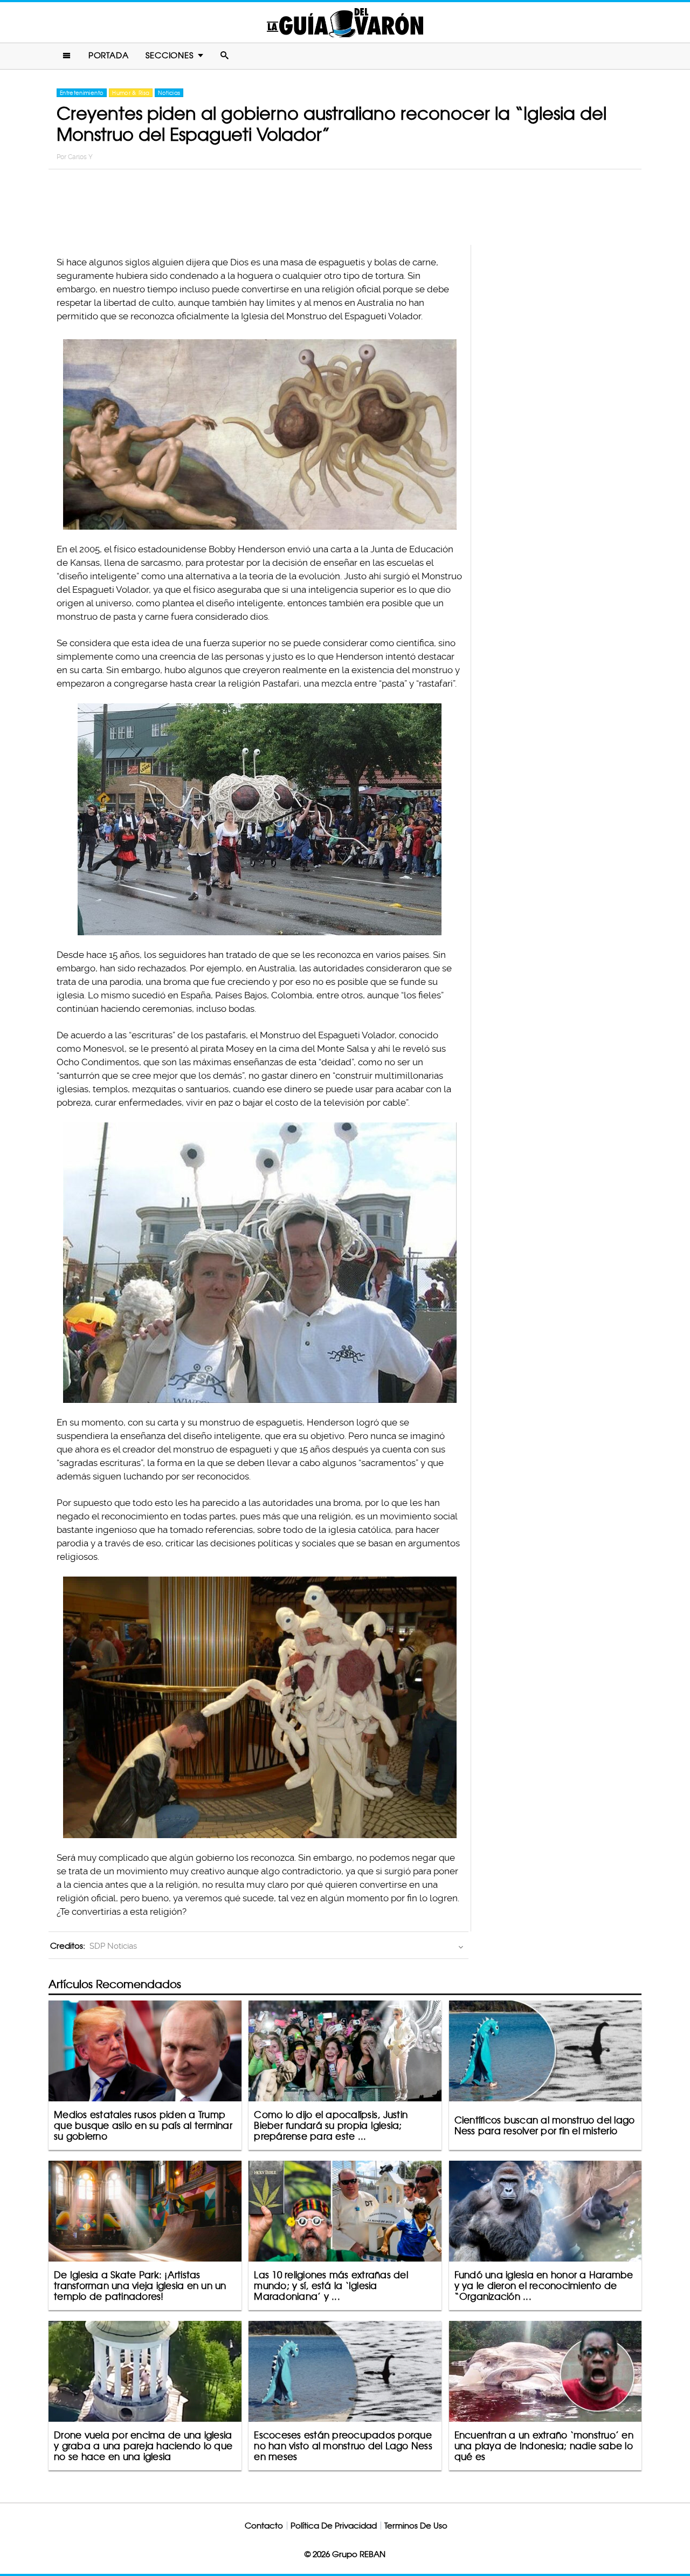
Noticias (169, 93)
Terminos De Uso (416, 2526)
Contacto (264, 2526)
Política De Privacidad (334, 2526)
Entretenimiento (82, 93)
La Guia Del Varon (345, 22)
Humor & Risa (131, 93)
